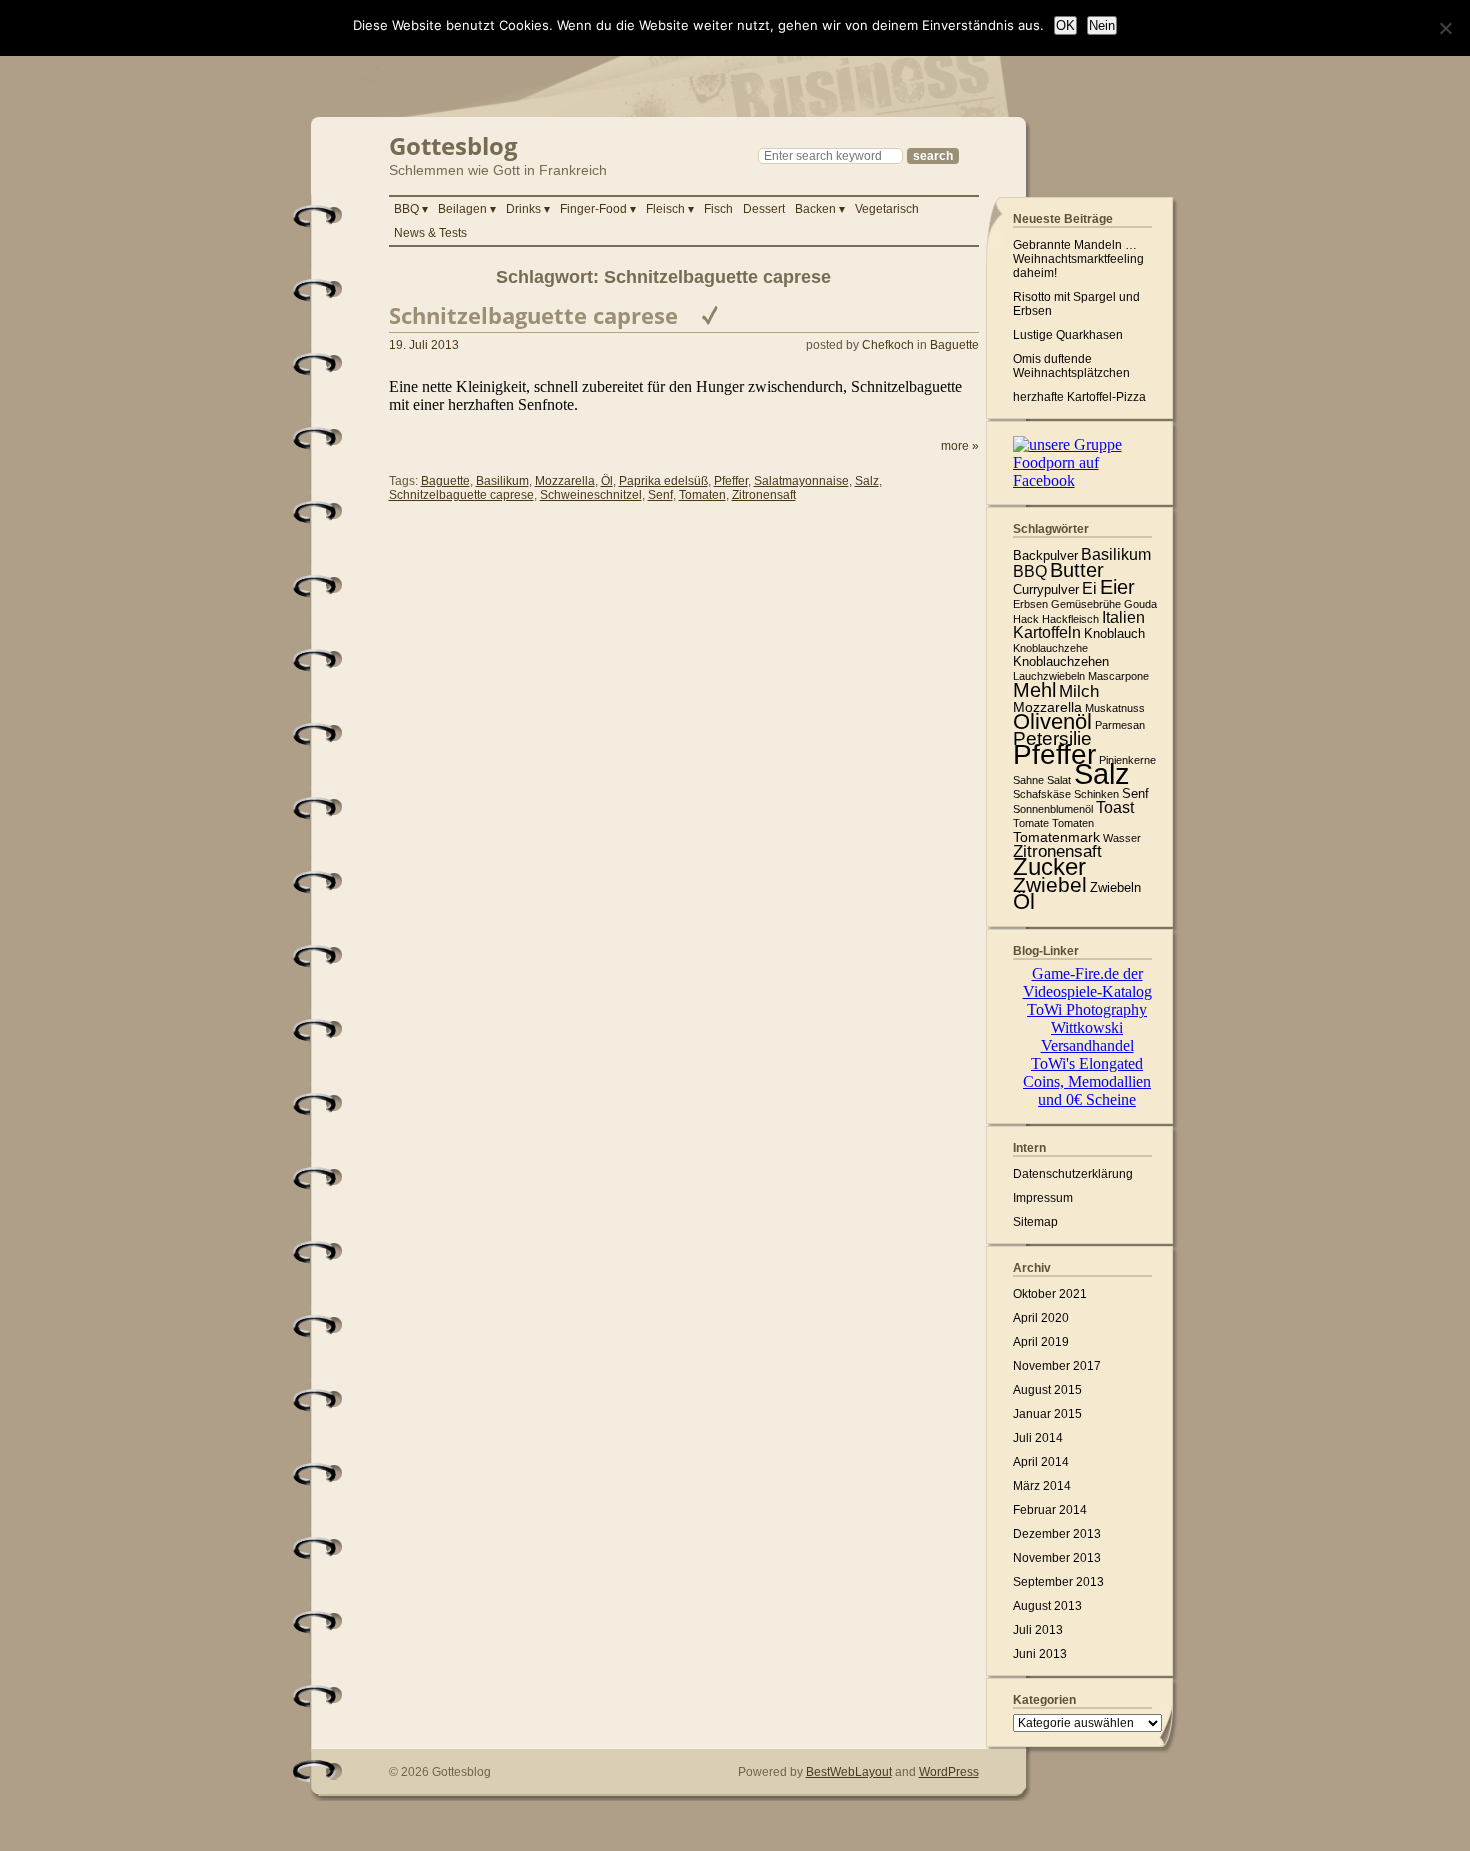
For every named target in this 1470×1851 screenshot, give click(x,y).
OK (1065, 25)
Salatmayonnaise (801, 481)
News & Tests (430, 233)
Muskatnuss (1115, 708)
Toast (1115, 807)
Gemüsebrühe (1086, 604)
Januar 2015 (1047, 1414)
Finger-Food (593, 209)
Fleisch (665, 209)
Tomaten (702, 495)
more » (960, 446)
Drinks (523, 209)
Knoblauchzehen (1061, 661)
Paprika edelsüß (663, 481)
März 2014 (1042, 1486)
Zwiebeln (1115, 887)
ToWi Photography (1087, 1009)
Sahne (1028, 780)
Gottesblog (453, 143)
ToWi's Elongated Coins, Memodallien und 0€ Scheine (1087, 1081)
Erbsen (1030, 604)
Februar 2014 (1050, 1510)
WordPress (949, 1772)
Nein (1102, 25)
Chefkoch (888, 345)
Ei (1089, 588)
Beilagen (462, 209)
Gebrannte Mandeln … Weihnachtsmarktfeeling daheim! (1078, 259)
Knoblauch (1114, 633)
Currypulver (1046, 589)
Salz (867, 481)
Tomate (1031, 823)
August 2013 (1047, 1606)
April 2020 (1041, 1318)
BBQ (406, 209)
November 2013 (1057, 1558)
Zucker (1049, 866)
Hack (1026, 619)
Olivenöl (1052, 721)
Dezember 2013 (1057, 1534)
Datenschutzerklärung (1073, 1174)
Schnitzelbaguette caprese (533, 315)
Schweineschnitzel (591, 495)
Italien (1123, 617)
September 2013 (1058, 1582)
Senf (660, 495)
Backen (815, 209)
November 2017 (1057, 1366)
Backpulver (1045, 555)
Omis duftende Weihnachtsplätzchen (1071, 366)
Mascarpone (1118, 676)
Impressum (1043, 1198)
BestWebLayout (849, 1772)
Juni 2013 (1040, 1654)
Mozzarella (565, 481)
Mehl (1034, 690)
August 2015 (1047, 1390)
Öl (607, 481)
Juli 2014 (1038, 1438)
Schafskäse (1042, 794)
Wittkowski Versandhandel (1087, 1036)
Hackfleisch (1070, 619)
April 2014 (1041, 1462)
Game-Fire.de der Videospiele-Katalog (1087, 982)
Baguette (954, 345)
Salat (1059, 780)
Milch (1079, 691)
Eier (1117, 587)
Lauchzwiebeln (1049, 676)
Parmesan (1120, 725)
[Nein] (1445, 28)
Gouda (1140, 604)
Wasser (1122, 838)
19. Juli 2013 (424, 345)
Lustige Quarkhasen (1068, 335)
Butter (1077, 570)
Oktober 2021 (1050, 1294)
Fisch (718, 209)
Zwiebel (1050, 884)
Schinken (1096, 794)
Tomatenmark (1056, 837)
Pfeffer (731, 481)
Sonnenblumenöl (1053, 809)
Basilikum (502, 481)
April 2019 (1041, 1342)
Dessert (764, 209)
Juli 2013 (1038, 1630)
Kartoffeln (1047, 632)
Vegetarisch (887, 209)
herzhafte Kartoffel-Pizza (1079, 397)
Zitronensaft (764, 495)
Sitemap (1035, 1222)
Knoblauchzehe (1050, 648)
